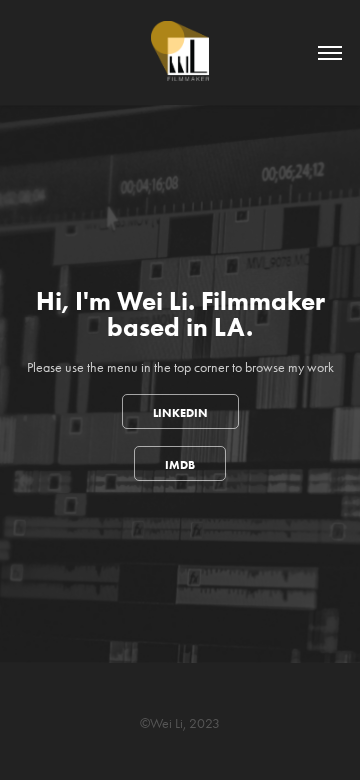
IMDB (180, 464)
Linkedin (180, 412)
